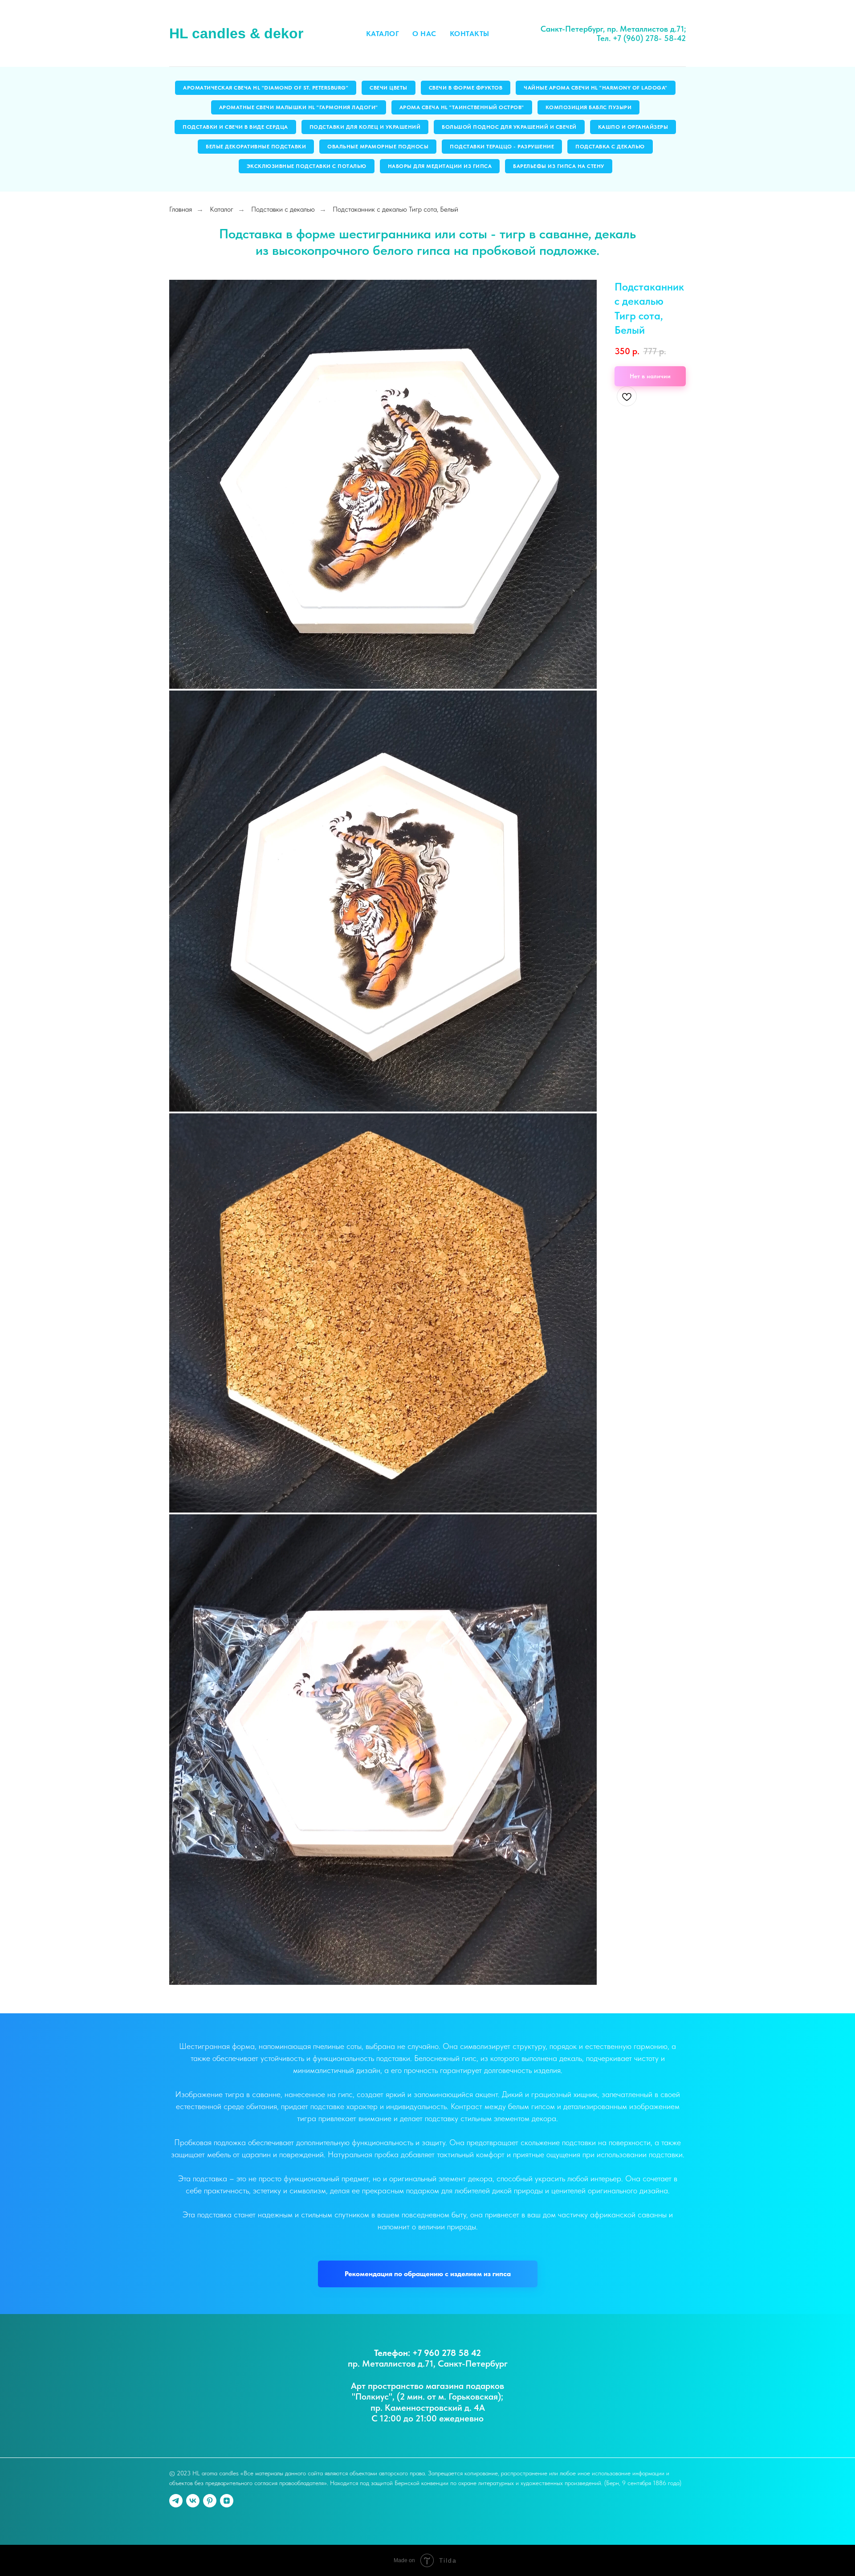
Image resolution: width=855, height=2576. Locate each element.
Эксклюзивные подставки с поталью (307, 166)
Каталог (383, 34)
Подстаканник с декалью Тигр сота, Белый (395, 209)
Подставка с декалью (610, 147)
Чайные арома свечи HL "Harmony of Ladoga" (596, 88)
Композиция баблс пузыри (589, 107)
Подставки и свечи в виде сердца (235, 127)
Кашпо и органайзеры (633, 127)
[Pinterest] (210, 2501)
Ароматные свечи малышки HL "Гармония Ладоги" (299, 107)
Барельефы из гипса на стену (559, 166)
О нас (424, 34)
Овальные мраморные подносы (378, 147)
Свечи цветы (389, 88)
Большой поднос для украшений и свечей (509, 127)
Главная (181, 209)
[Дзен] (227, 2501)
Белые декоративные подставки (256, 147)
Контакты (470, 34)
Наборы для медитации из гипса (440, 166)
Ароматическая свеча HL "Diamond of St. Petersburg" (266, 88)
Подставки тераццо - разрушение (502, 147)
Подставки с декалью (283, 209)
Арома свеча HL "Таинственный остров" (462, 107)
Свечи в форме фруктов (466, 88)
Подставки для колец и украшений (365, 127)
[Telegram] (176, 2501)
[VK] (193, 2501)
